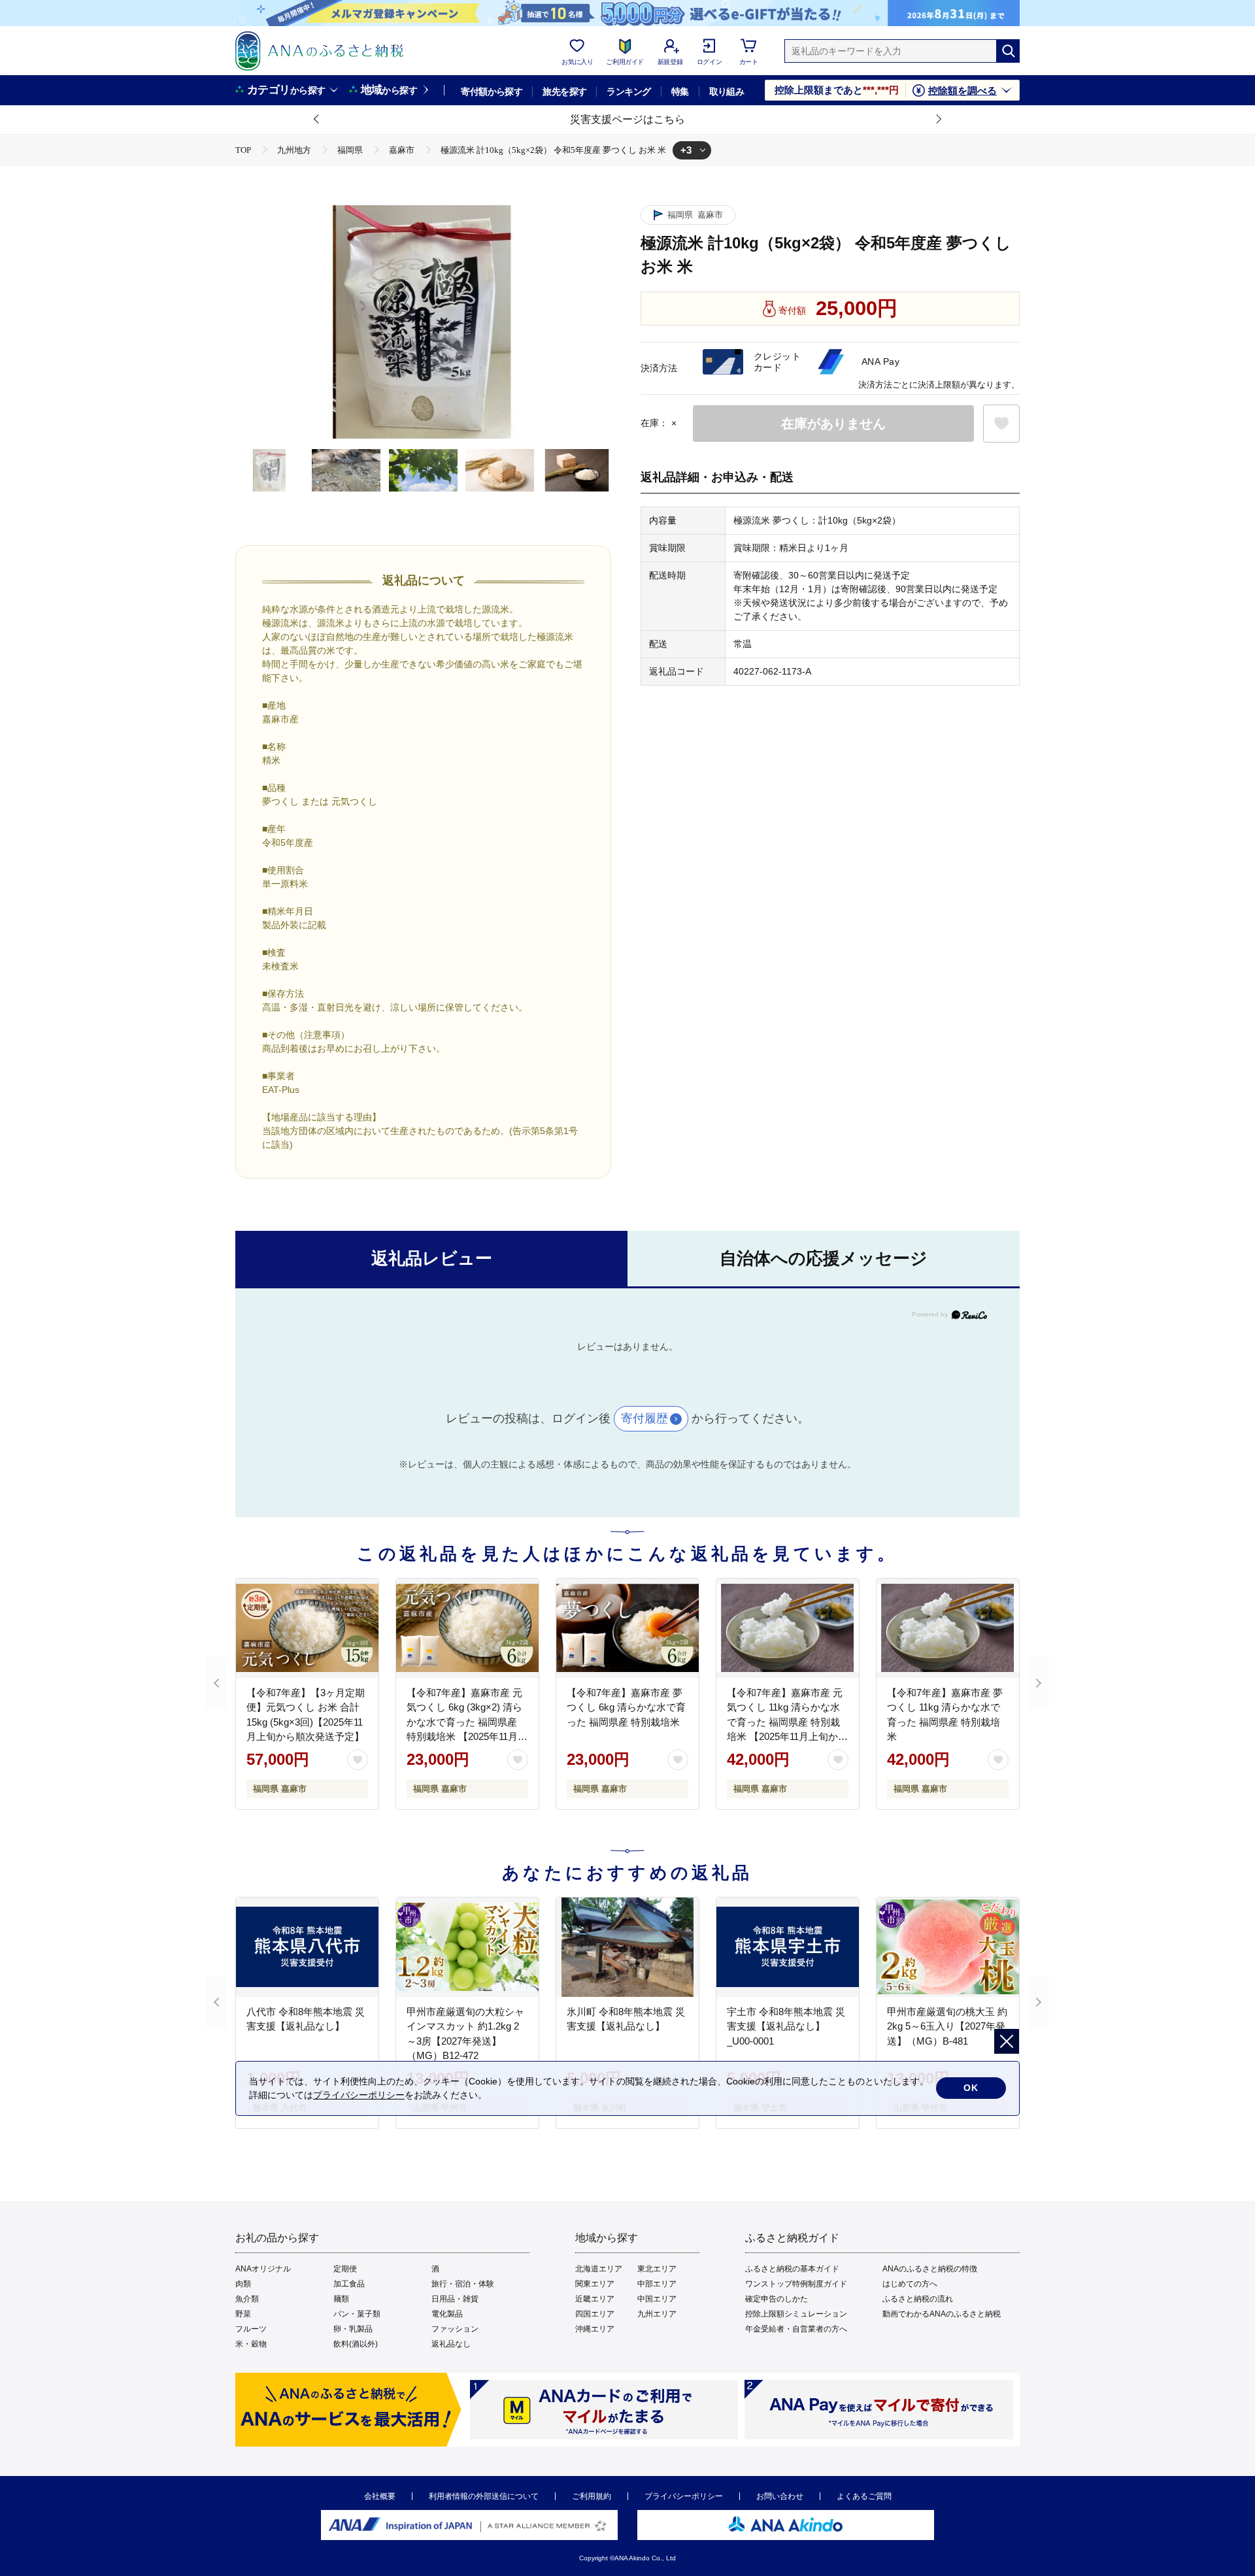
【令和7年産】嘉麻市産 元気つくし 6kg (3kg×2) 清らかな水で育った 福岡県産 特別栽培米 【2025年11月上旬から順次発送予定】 (467, 1722)
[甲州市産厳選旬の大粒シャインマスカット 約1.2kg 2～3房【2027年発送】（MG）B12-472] (467, 1947)
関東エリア (595, 2284)
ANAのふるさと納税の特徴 (930, 2269)
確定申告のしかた (777, 2299)
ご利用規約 (592, 2496)
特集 (680, 92)
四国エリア (595, 2314)
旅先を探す (564, 92)
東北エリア (657, 2269)
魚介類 (247, 2299)
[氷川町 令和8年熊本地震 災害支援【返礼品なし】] (627, 1947)
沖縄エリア (595, 2329)
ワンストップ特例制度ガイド (796, 2284)
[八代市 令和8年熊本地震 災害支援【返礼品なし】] (307, 1947)
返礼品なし (451, 2344)
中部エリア (657, 2284)
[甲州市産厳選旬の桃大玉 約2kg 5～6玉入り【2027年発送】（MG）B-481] (948, 1947)
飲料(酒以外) (356, 2344)
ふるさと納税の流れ (918, 2299)
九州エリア (657, 2314)
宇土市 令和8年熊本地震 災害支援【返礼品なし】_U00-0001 (786, 2026)
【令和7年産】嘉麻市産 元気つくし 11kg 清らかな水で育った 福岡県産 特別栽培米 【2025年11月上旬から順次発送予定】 (787, 1722)
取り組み (727, 92)
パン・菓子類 (357, 2314)
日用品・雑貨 (455, 2299)
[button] (317, 120)
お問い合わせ (780, 2496)
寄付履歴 (644, 1418)
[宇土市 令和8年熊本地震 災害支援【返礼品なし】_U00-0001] (788, 1947)
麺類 (341, 2299)
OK (971, 2088)
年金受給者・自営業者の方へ (796, 2329)
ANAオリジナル (263, 2269)
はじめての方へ (910, 2284)
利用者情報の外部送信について (484, 2496)
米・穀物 (251, 2344)
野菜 (243, 2314)
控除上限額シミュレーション (796, 2314)
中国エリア (657, 2299)
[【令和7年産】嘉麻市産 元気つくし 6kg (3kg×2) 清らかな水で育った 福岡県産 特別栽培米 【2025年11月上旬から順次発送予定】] (467, 1628)
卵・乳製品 (353, 2329)
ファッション (455, 2329)
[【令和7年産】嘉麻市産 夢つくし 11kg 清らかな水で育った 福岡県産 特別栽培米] (948, 1628)
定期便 (345, 2269)
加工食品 (349, 2284)
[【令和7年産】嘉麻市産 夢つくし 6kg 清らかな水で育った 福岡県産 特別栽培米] (627, 1628)
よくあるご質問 (864, 2496)
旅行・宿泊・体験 (463, 2284)
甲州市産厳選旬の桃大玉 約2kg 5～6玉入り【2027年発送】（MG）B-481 (947, 2026)
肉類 (243, 2284)
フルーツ (251, 2329)
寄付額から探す (492, 92)
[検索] (1008, 51)
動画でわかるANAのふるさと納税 (942, 2314)
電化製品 (447, 2314)
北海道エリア (599, 2269)
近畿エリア (595, 2299)
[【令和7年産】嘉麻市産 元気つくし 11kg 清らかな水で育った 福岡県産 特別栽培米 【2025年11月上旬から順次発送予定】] (788, 1628)
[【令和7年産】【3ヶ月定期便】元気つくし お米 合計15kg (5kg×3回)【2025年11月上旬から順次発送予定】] (307, 1628)
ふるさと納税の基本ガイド (792, 2269)
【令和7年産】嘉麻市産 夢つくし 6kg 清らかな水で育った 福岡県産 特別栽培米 (626, 1707)
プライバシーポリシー (684, 2496)
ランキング (628, 92)
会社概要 (380, 2496)
